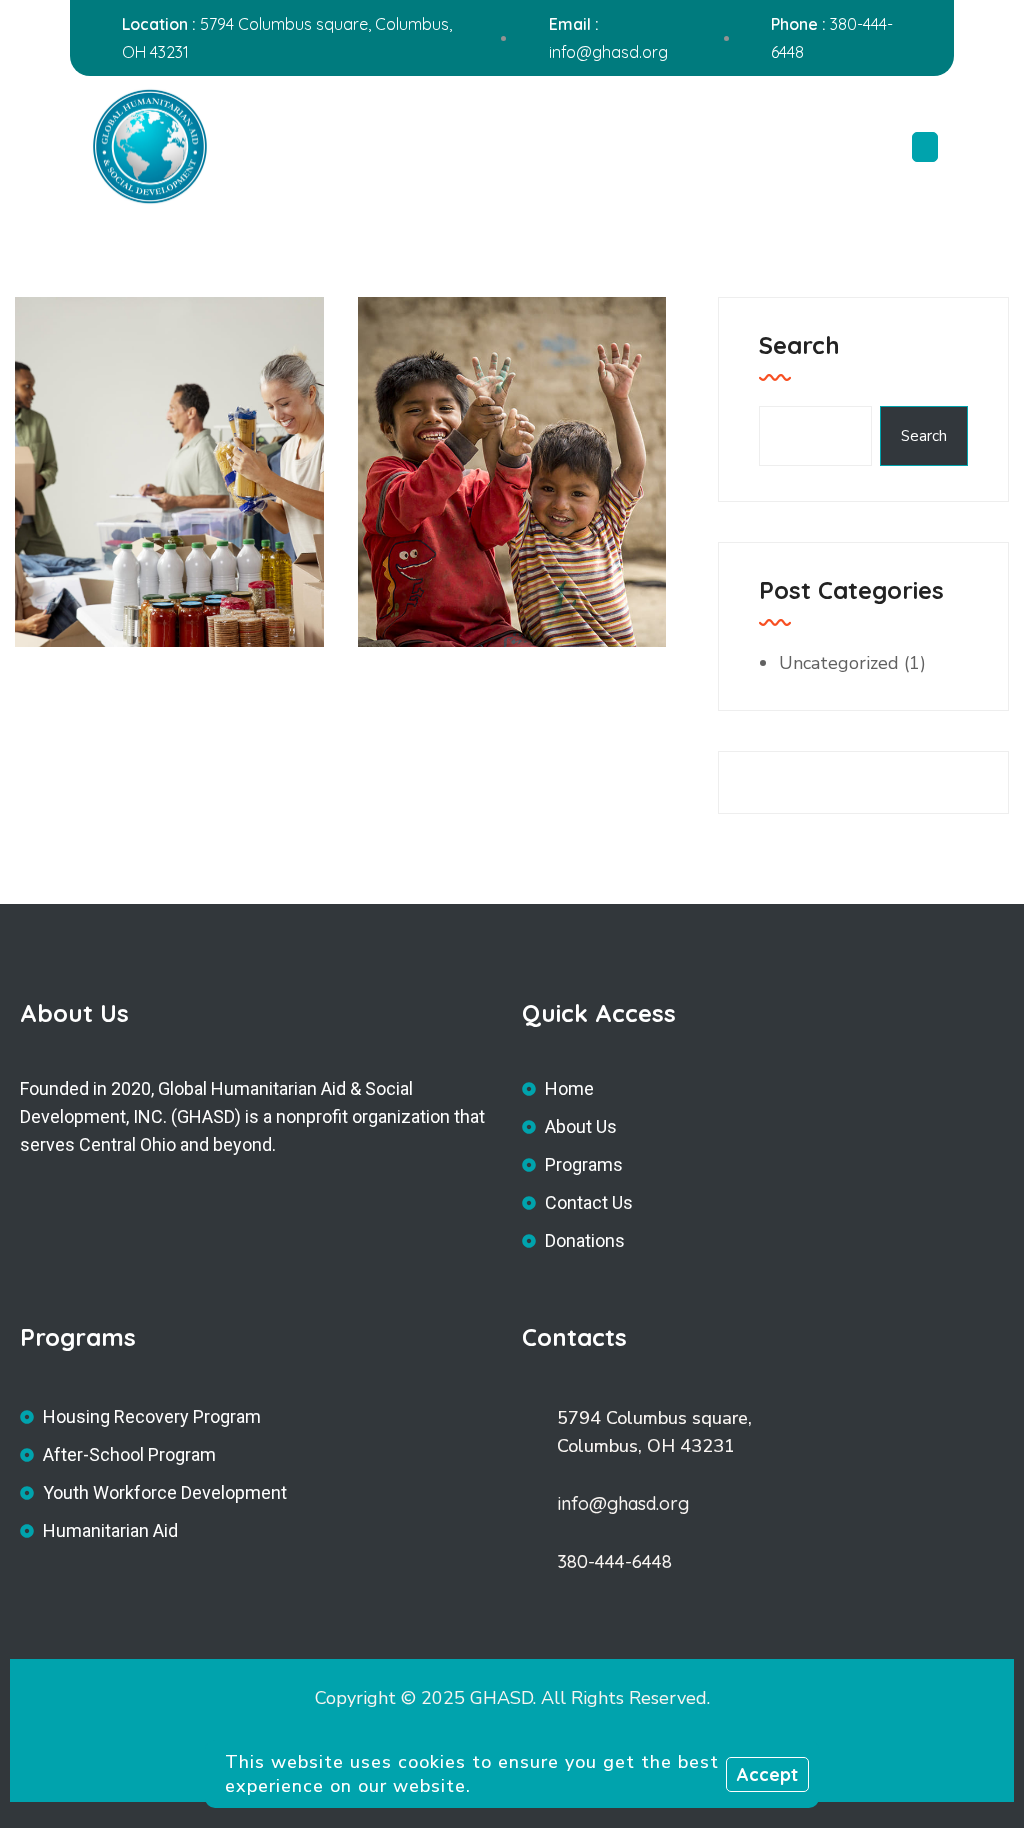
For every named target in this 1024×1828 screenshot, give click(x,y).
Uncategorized (839, 663)
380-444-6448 (614, 1561)
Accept (767, 1774)
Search (799, 345)
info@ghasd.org (608, 52)
